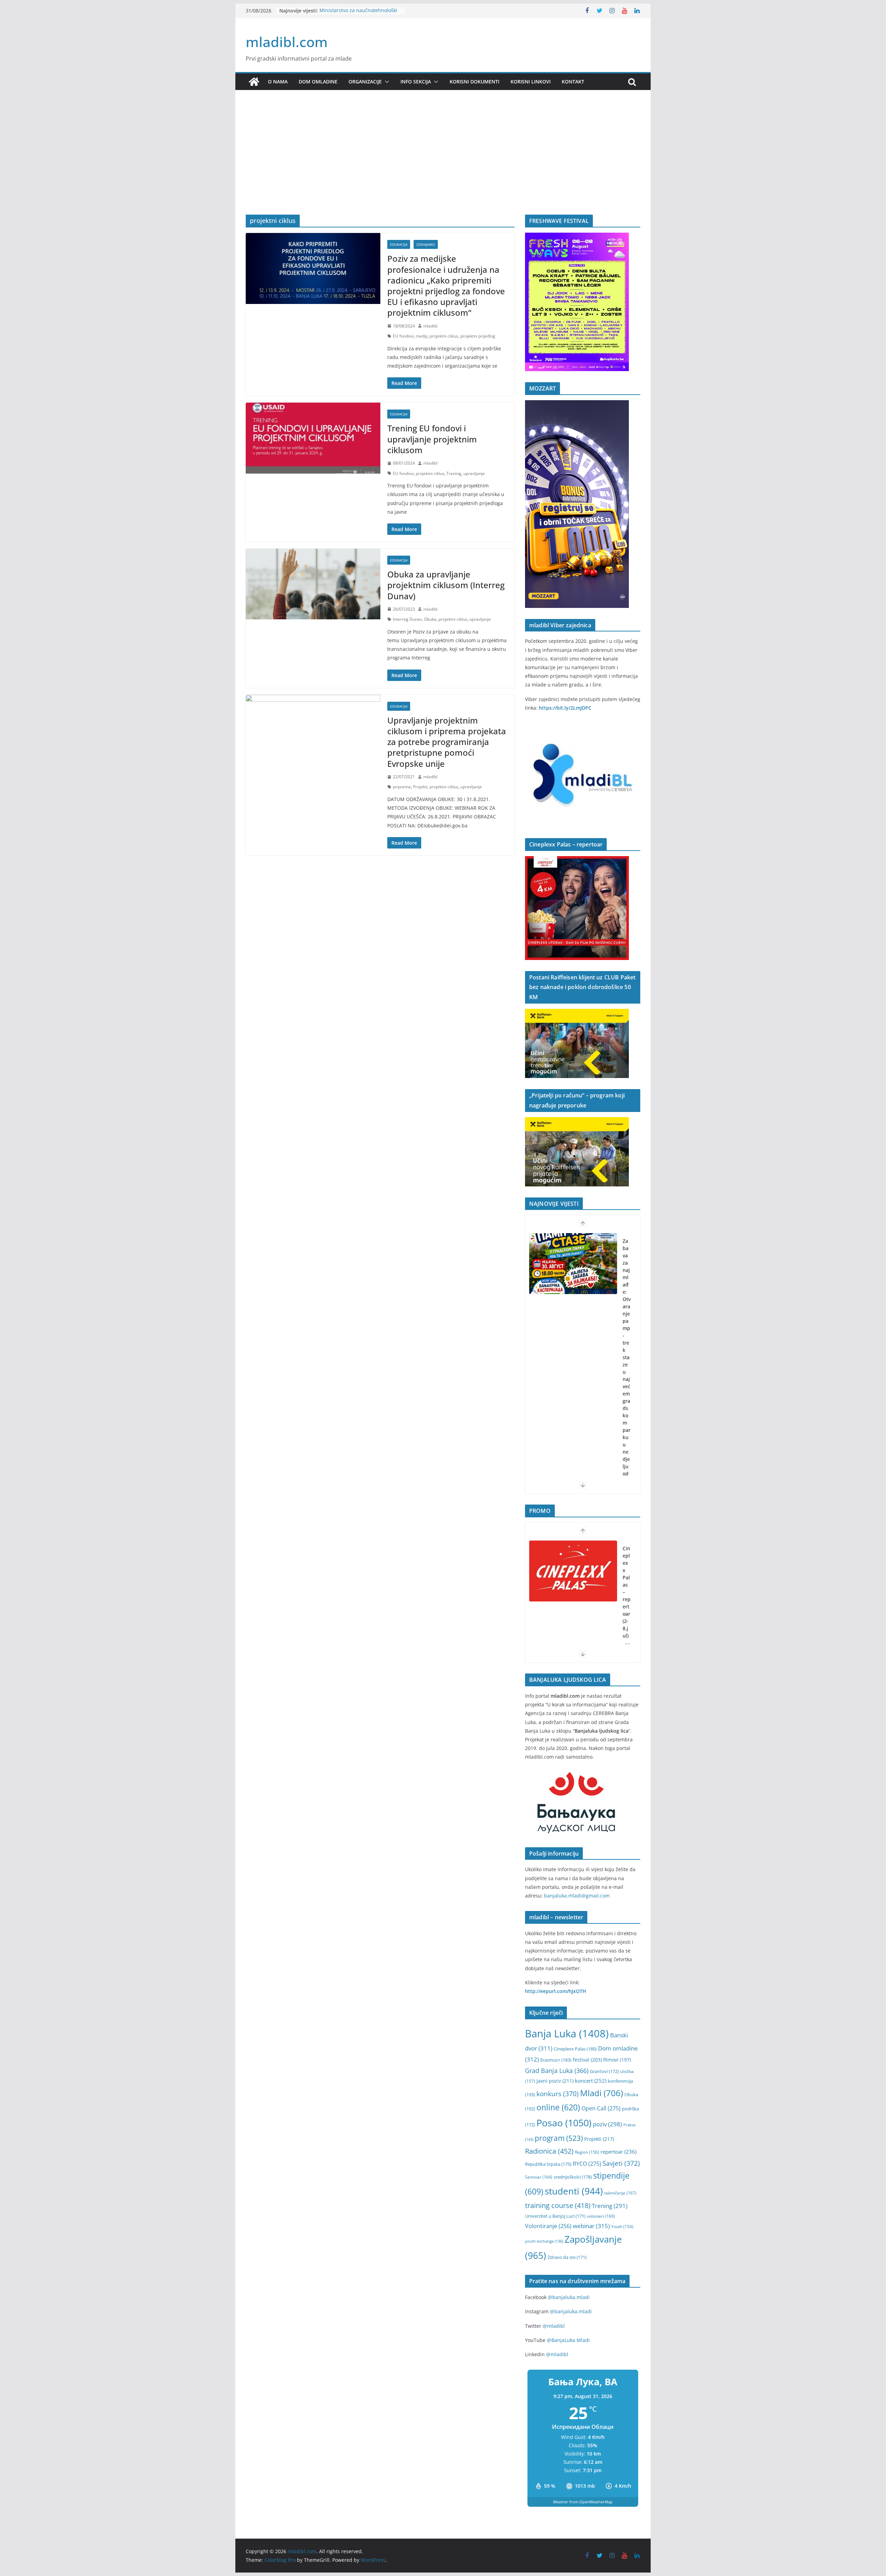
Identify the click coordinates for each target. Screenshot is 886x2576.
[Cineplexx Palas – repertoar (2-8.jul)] (573, 1571)
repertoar (618, 2152)
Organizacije (365, 82)
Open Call (601, 2108)
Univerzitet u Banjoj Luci (555, 2216)
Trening (454, 473)
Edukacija (399, 244)
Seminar (539, 2177)
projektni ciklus (444, 336)
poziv (607, 2124)
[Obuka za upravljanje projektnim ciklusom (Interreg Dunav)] (313, 584)
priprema (402, 787)
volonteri (601, 2216)
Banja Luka (567, 2034)
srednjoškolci (573, 2177)
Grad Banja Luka (557, 2070)
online (558, 2107)
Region (587, 2152)
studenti (574, 2191)
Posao (564, 2123)
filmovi (617, 2060)
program (559, 2138)
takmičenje (620, 2193)
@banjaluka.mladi (569, 2297)
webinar (591, 2226)
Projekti (420, 787)
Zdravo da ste (567, 2257)
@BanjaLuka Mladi (568, 2340)
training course (558, 2205)
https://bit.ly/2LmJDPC (565, 708)
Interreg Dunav (407, 619)
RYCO (587, 2164)
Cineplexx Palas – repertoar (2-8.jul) (627, 1592)
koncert (591, 2081)
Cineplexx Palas (575, 2049)
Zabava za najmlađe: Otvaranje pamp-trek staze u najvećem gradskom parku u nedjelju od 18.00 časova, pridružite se (627, 1394)
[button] (386, 82)
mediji (422, 336)
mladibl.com (287, 42)
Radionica (549, 2151)
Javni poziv (555, 2081)
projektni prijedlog (478, 336)
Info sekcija (416, 82)
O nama (278, 82)
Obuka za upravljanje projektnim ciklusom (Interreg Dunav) (446, 585)
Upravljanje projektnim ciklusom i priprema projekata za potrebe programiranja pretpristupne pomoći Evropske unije (447, 742)
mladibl (430, 326)
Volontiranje (548, 2226)
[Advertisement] (443, 163)
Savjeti (621, 2163)
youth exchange (544, 2241)
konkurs (558, 2094)
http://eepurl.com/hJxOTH (556, 1991)
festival (587, 2060)
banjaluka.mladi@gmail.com (577, 1896)
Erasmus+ (556, 2060)
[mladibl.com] (254, 82)
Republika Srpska (548, 2164)
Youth (622, 2227)
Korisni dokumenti (474, 82)
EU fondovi (403, 336)
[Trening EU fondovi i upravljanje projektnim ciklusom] (313, 438)
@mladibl (554, 2326)
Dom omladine (318, 82)
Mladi (602, 2093)
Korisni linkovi (531, 82)
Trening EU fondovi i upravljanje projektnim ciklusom (432, 439)
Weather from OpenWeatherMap (583, 2502)
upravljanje (474, 473)
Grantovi (604, 2071)
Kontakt (573, 82)
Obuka (430, 619)
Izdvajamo (426, 244)
